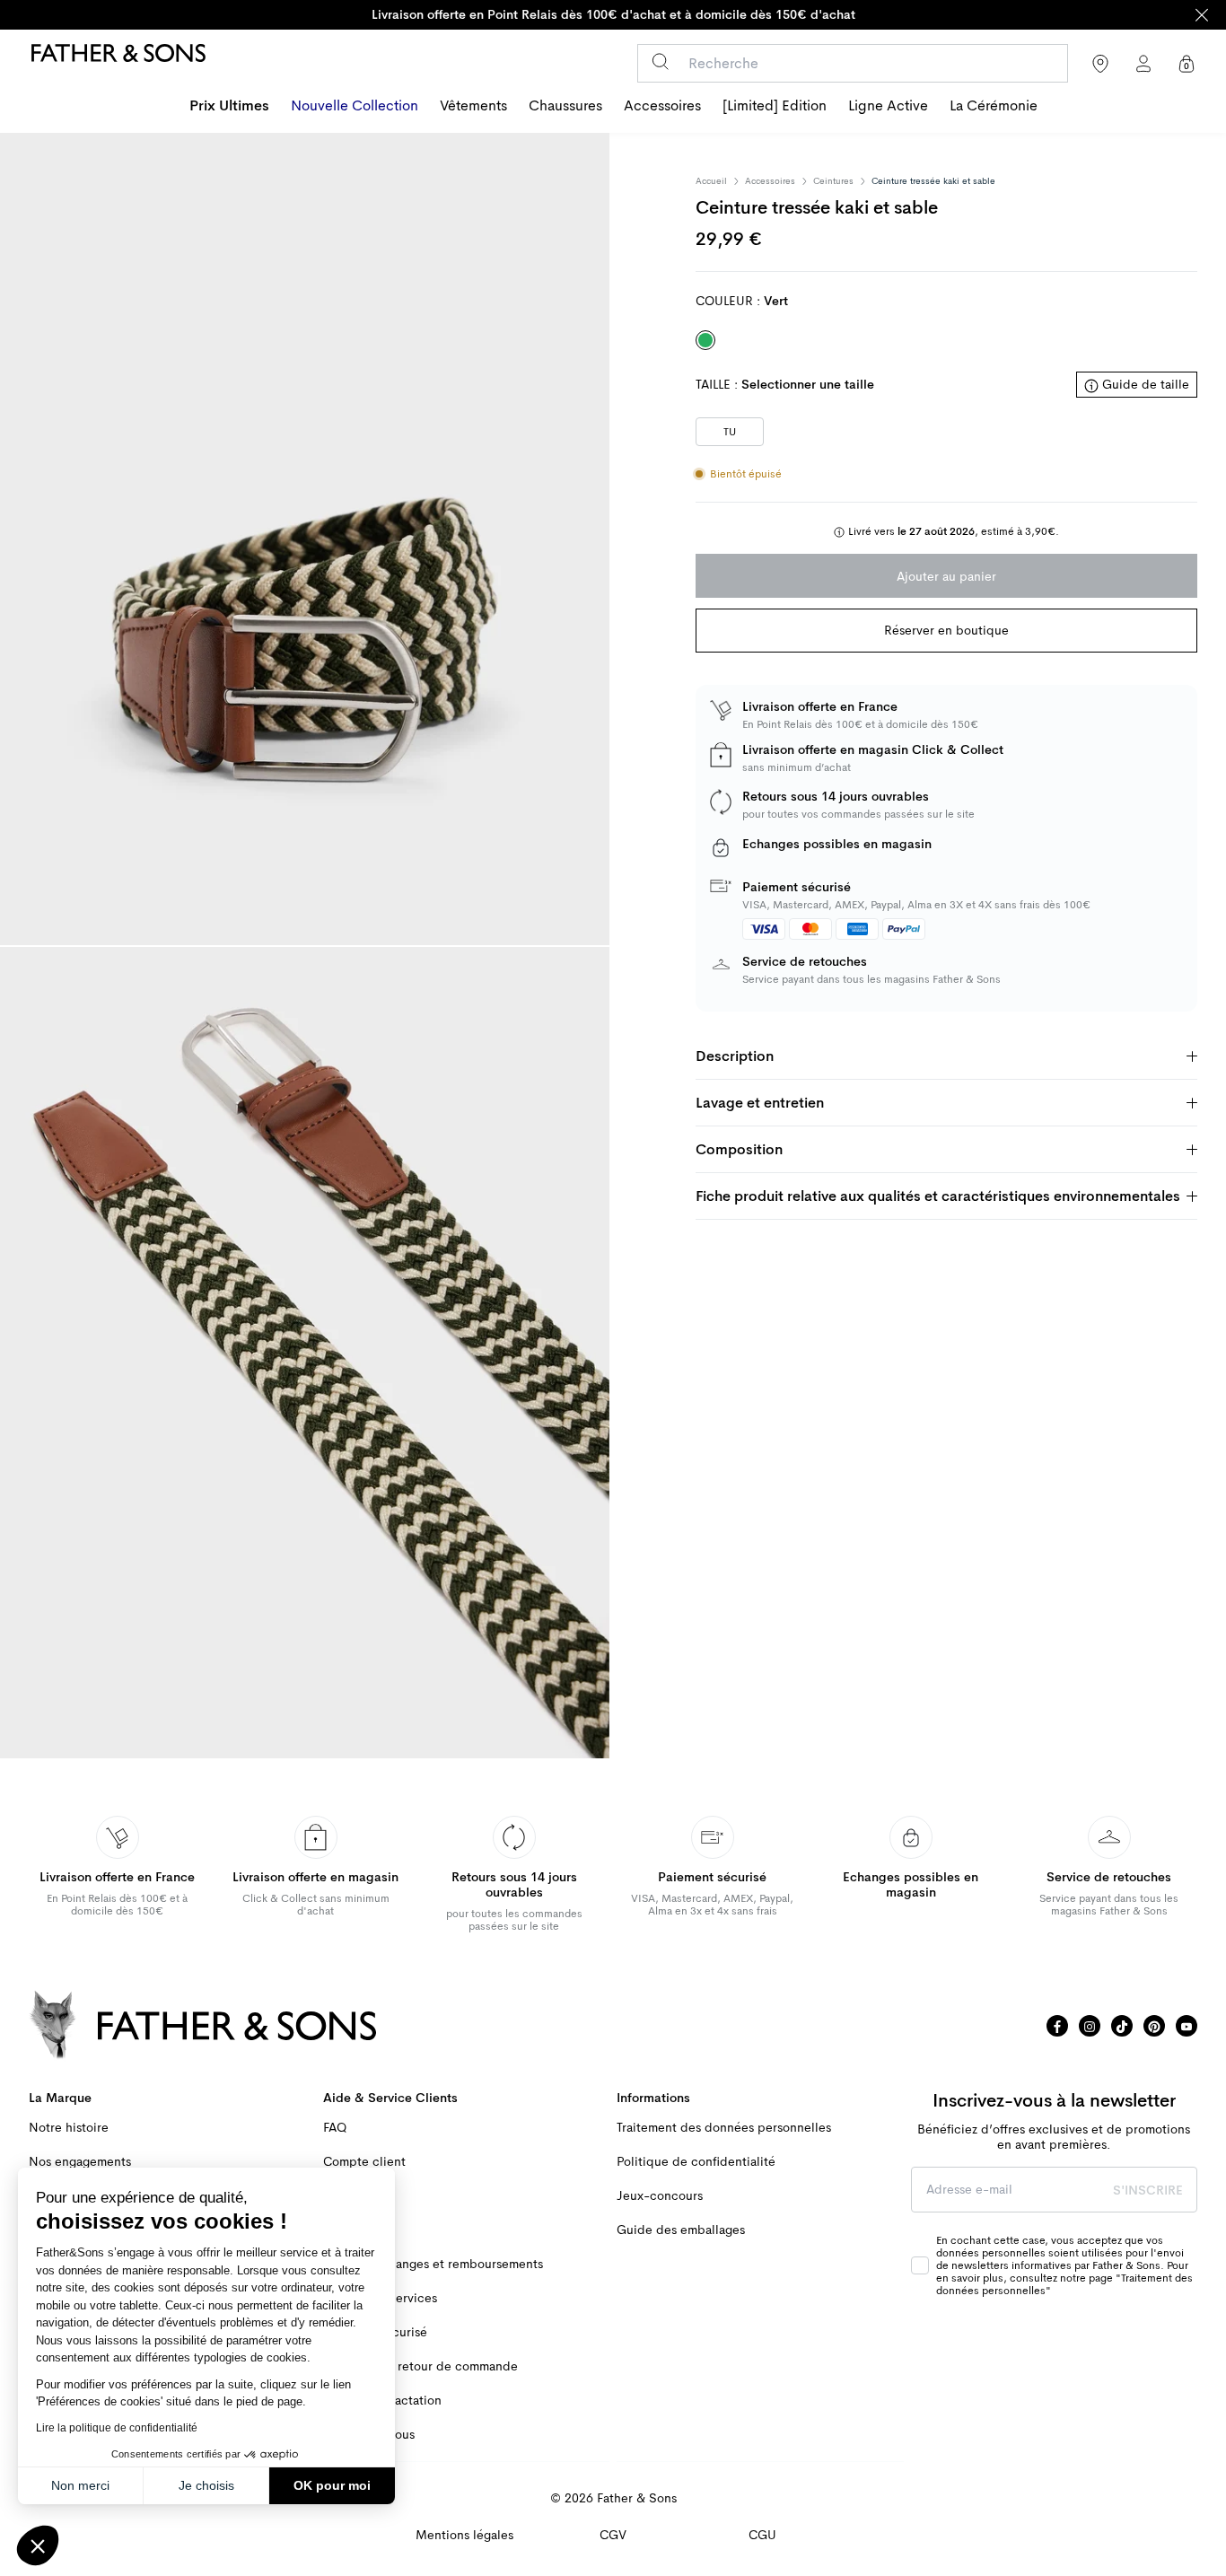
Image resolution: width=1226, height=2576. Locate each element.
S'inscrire (1148, 2190)
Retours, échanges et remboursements (433, 2264)
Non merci (80, 2485)
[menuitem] (229, 108)
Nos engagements (80, 2162)
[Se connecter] (1143, 64)
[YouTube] (1187, 2026)
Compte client (364, 2162)
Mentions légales (464, 2535)
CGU (762, 2535)
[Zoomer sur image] (305, 539)
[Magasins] (1100, 64)
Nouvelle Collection (355, 106)
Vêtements (473, 106)
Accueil (711, 181)
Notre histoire (69, 2128)
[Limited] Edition (775, 106)
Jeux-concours (660, 2196)
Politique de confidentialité (696, 2162)
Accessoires (662, 106)
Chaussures (565, 106)
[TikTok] (1122, 2026)
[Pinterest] (1154, 2026)
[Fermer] (1202, 15)
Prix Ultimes (229, 106)
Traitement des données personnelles (724, 2128)
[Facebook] (1057, 2026)
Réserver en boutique (946, 630)
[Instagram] (1090, 2026)
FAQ (335, 2128)
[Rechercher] (660, 61)
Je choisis (206, 2485)
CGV (613, 2535)
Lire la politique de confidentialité (117, 2428)
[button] (38, 2545)
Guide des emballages (681, 2230)
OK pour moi (332, 2485)
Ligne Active (888, 106)
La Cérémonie (994, 106)
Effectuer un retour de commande (420, 2366)
